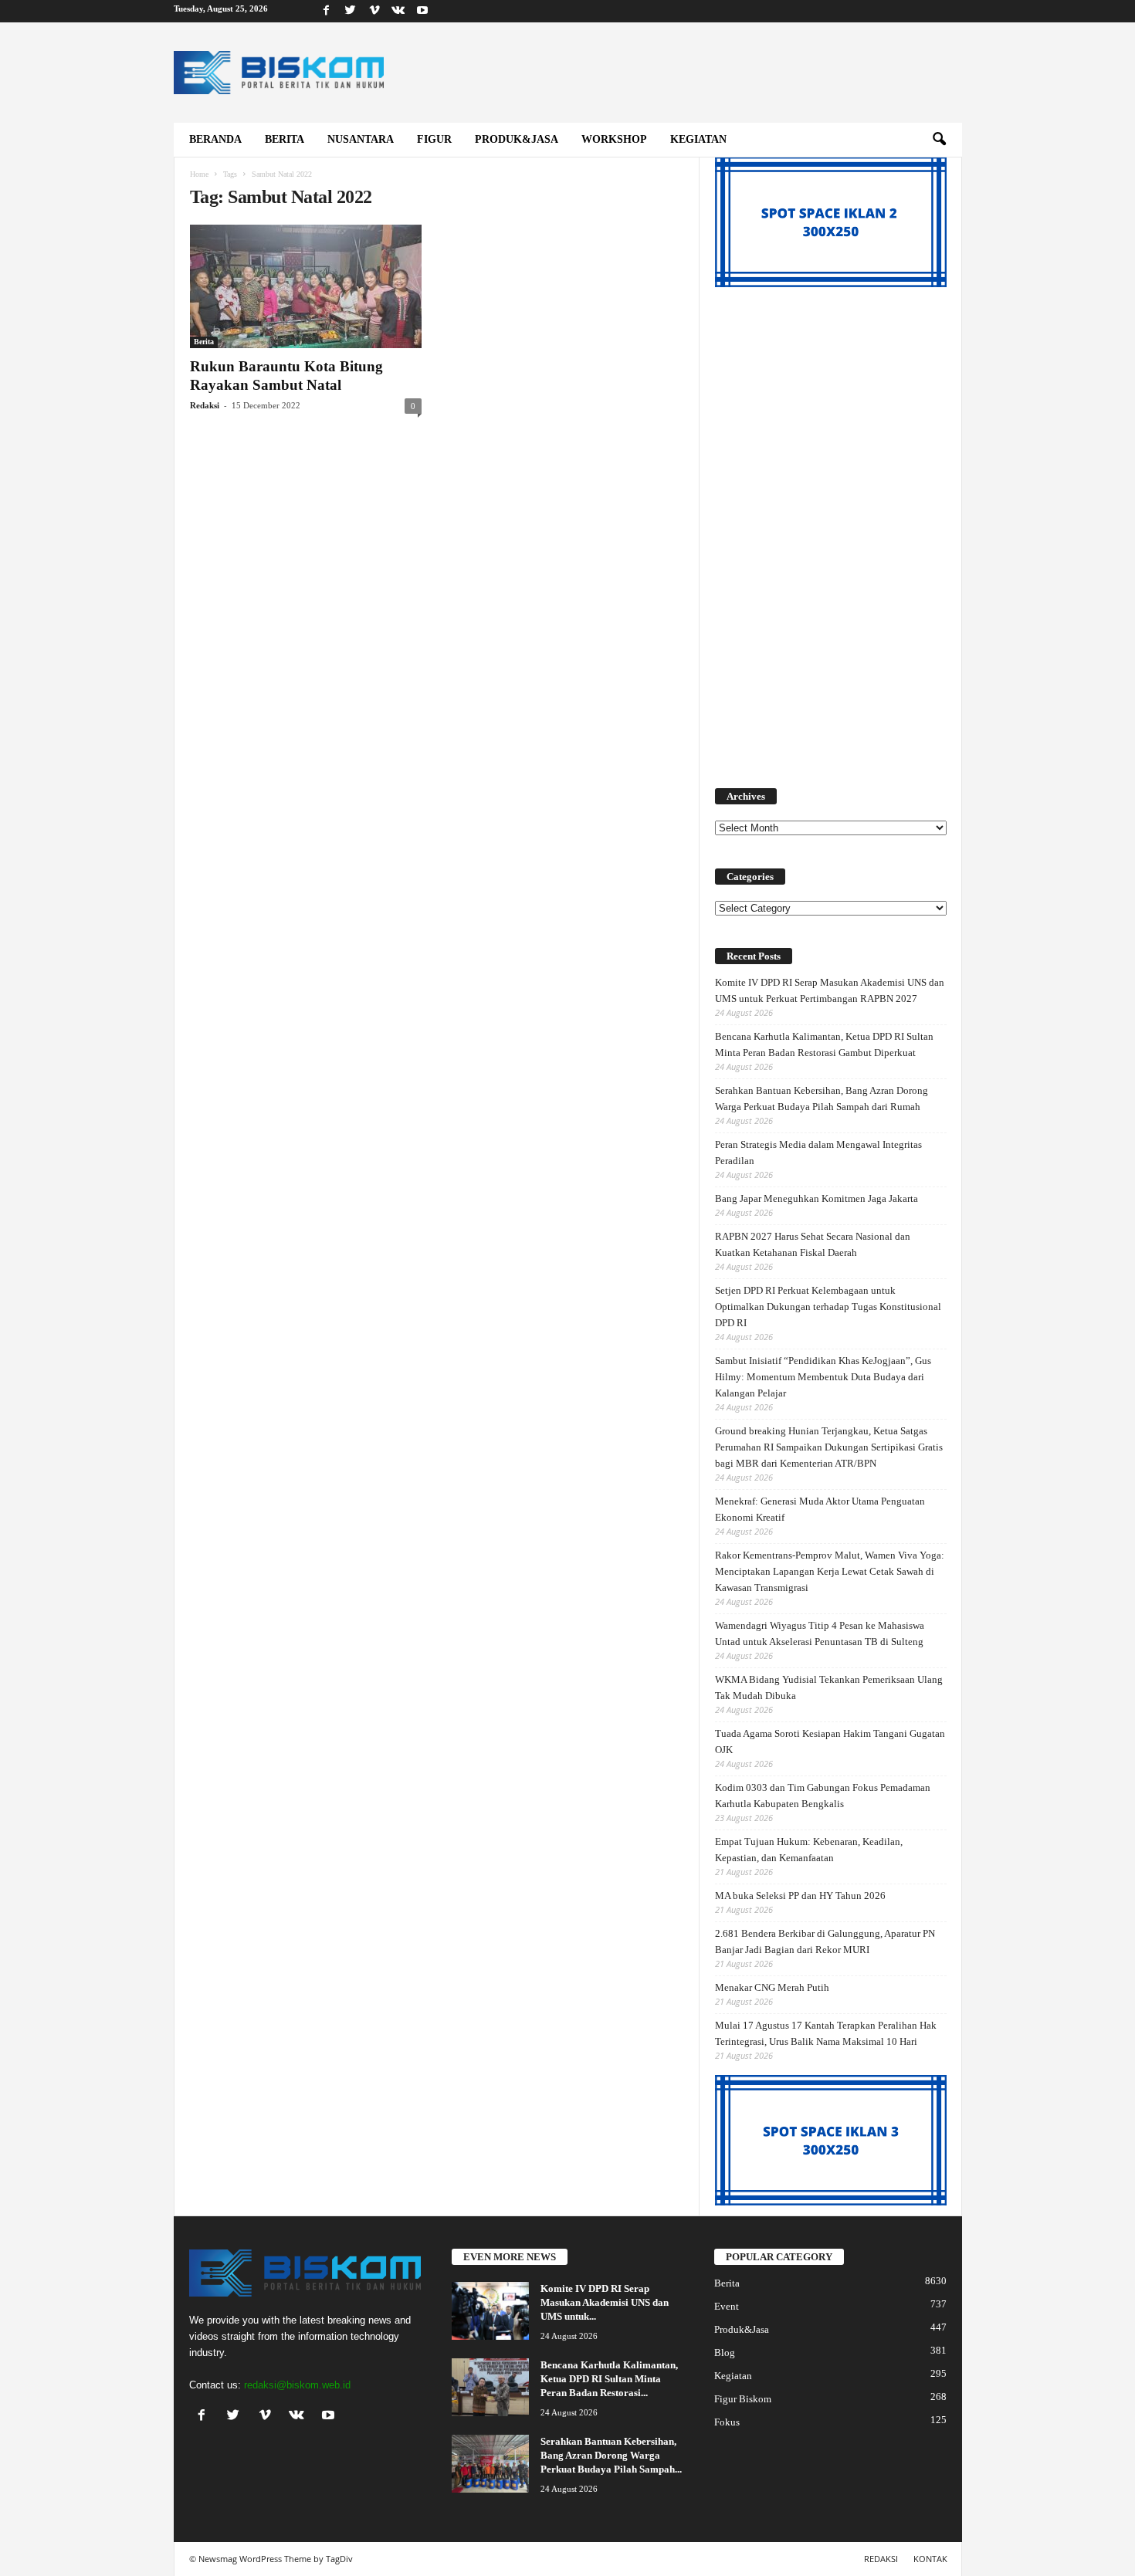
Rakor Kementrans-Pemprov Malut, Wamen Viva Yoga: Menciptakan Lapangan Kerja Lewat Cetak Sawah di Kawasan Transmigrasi (830, 1571)
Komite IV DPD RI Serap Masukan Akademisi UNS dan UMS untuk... (605, 2302)
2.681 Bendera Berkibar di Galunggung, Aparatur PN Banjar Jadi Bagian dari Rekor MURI (825, 1941)
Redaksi (205, 405)
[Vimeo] (374, 11)
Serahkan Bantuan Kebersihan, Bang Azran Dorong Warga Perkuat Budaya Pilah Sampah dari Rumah (822, 1098)
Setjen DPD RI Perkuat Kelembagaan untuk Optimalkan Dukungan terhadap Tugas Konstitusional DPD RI (828, 1307)
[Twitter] (351, 11)
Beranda (215, 139)
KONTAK (930, 2559)
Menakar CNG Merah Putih (772, 1987)
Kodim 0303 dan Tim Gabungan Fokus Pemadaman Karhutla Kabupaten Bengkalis (823, 1796)
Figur (434, 139)
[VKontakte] (398, 11)
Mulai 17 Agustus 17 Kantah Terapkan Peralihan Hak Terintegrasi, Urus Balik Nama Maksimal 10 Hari (826, 2033)
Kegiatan (698, 139)
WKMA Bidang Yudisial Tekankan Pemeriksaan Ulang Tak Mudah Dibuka (829, 1687)
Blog (725, 2353)
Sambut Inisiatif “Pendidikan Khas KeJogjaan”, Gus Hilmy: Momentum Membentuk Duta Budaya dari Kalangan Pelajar (823, 1377)
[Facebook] (327, 11)
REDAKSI (881, 2559)
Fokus (727, 2422)
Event (727, 2306)
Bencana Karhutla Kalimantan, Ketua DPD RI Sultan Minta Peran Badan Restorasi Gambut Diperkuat (824, 1044)
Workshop (614, 139)
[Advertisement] (831, 529)
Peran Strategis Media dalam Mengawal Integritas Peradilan (818, 1153)
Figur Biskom (743, 2399)
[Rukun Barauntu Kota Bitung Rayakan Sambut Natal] (306, 286)
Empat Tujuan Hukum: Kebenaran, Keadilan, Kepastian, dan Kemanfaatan (809, 1850)
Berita (285, 139)
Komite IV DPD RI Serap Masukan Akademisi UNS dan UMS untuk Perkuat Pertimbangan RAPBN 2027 (830, 990)
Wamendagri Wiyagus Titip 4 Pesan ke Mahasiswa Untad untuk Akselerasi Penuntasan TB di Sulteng (820, 1633)
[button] (939, 140)
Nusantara (361, 139)
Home (199, 174)
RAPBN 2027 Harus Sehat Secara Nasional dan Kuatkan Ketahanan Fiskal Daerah (813, 1244)
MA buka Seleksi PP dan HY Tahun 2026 (800, 1896)
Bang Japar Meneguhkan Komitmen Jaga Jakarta (817, 1198)
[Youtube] (422, 11)
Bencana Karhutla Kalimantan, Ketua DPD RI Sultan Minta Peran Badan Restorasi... (609, 2379)
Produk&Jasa (517, 139)
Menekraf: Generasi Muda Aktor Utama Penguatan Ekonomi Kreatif (820, 1509)
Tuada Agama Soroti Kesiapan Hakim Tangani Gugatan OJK (830, 1742)
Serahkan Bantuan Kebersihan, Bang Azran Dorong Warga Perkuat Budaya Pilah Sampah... (611, 2455)
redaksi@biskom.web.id (297, 2385)
